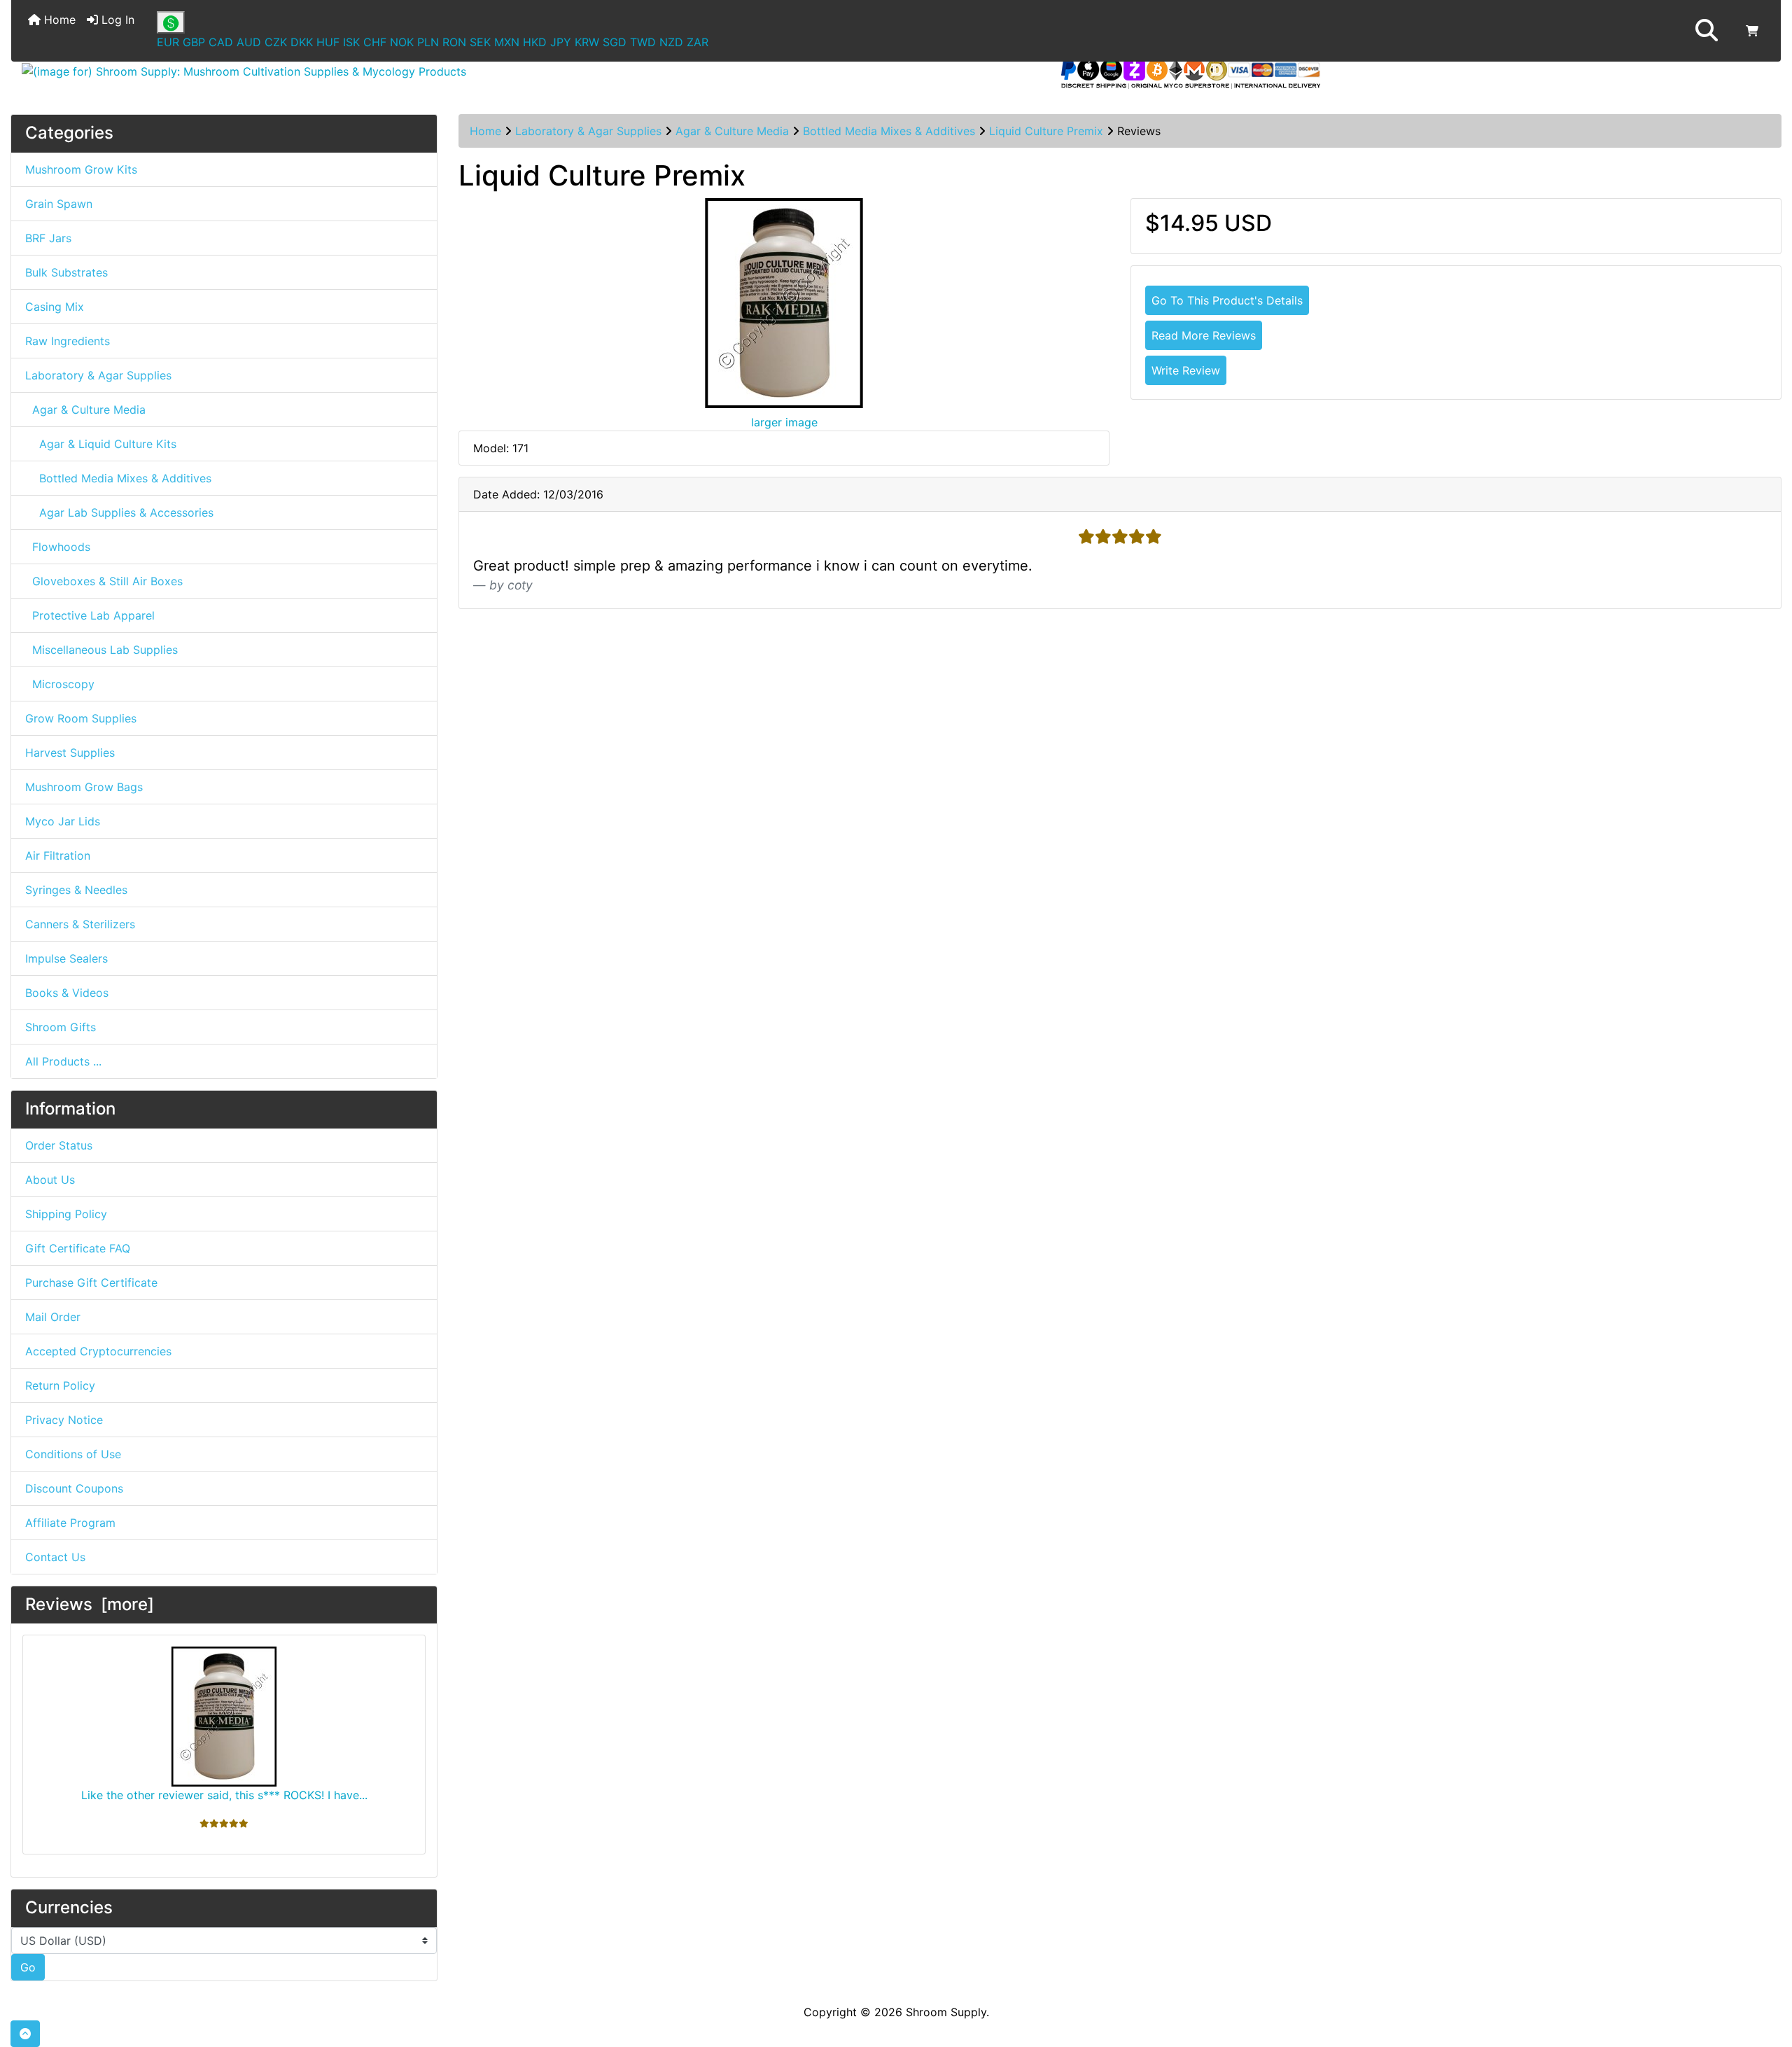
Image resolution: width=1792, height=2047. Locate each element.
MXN (507, 42)
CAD (221, 42)
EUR (168, 42)
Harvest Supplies (70, 753)
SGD (615, 42)
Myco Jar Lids (63, 821)
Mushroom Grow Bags (84, 787)
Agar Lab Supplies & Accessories (119, 512)
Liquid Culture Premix (1046, 131)
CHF (375, 42)
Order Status (59, 1145)
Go (28, 1967)
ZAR (698, 42)
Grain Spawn (59, 204)
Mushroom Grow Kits (81, 169)
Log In (116, 20)
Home (58, 20)
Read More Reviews (1204, 335)
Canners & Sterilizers (80, 924)
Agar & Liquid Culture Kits (101, 444)
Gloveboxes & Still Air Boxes (104, 581)
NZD (671, 42)
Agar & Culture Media (732, 131)
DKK (302, 42)
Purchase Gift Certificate (91, 1283)
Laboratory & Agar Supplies (588, 131)
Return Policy (60, 1385)
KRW (587, 42)
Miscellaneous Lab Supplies (101, 650)
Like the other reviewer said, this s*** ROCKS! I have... (224, 1795)
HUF (328, 42)
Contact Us (55, 1557)
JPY (561, 42)
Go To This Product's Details (1227, 300)
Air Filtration (58, 855)
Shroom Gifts (61, 1027)
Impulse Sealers (66, 958)
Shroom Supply (946, 2012)
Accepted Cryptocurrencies (98, 1351)
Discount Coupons (74, 1488)
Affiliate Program (70, 1523)
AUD (249, 42)
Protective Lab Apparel (90, 615)
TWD (643, 42)
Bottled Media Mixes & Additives (889, 131)
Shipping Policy (66, 1214)
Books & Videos (67, 993)
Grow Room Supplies (81, 718)
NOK (402, 42)
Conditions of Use (73, 1454)
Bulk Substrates (66, 272)
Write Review (1186, 370)
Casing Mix (55, 307)
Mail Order (53, 1317)
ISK (351, 42)
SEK (480, 42)
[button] (1707, 31)
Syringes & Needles (76, 890)
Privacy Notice (64, 1420)
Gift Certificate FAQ (78, 1248)
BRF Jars (48, 238)
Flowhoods (58, 547)
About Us (50, 1180)
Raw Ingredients (68, 341)
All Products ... (63, 1061)
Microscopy (60, 684)
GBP (194, 42)
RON (454, 42)
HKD (535, 42)
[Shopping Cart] (1752, 31)
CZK (276, 42)
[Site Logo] (306, 71)
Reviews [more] (90, 1604)
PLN (428, 42)
